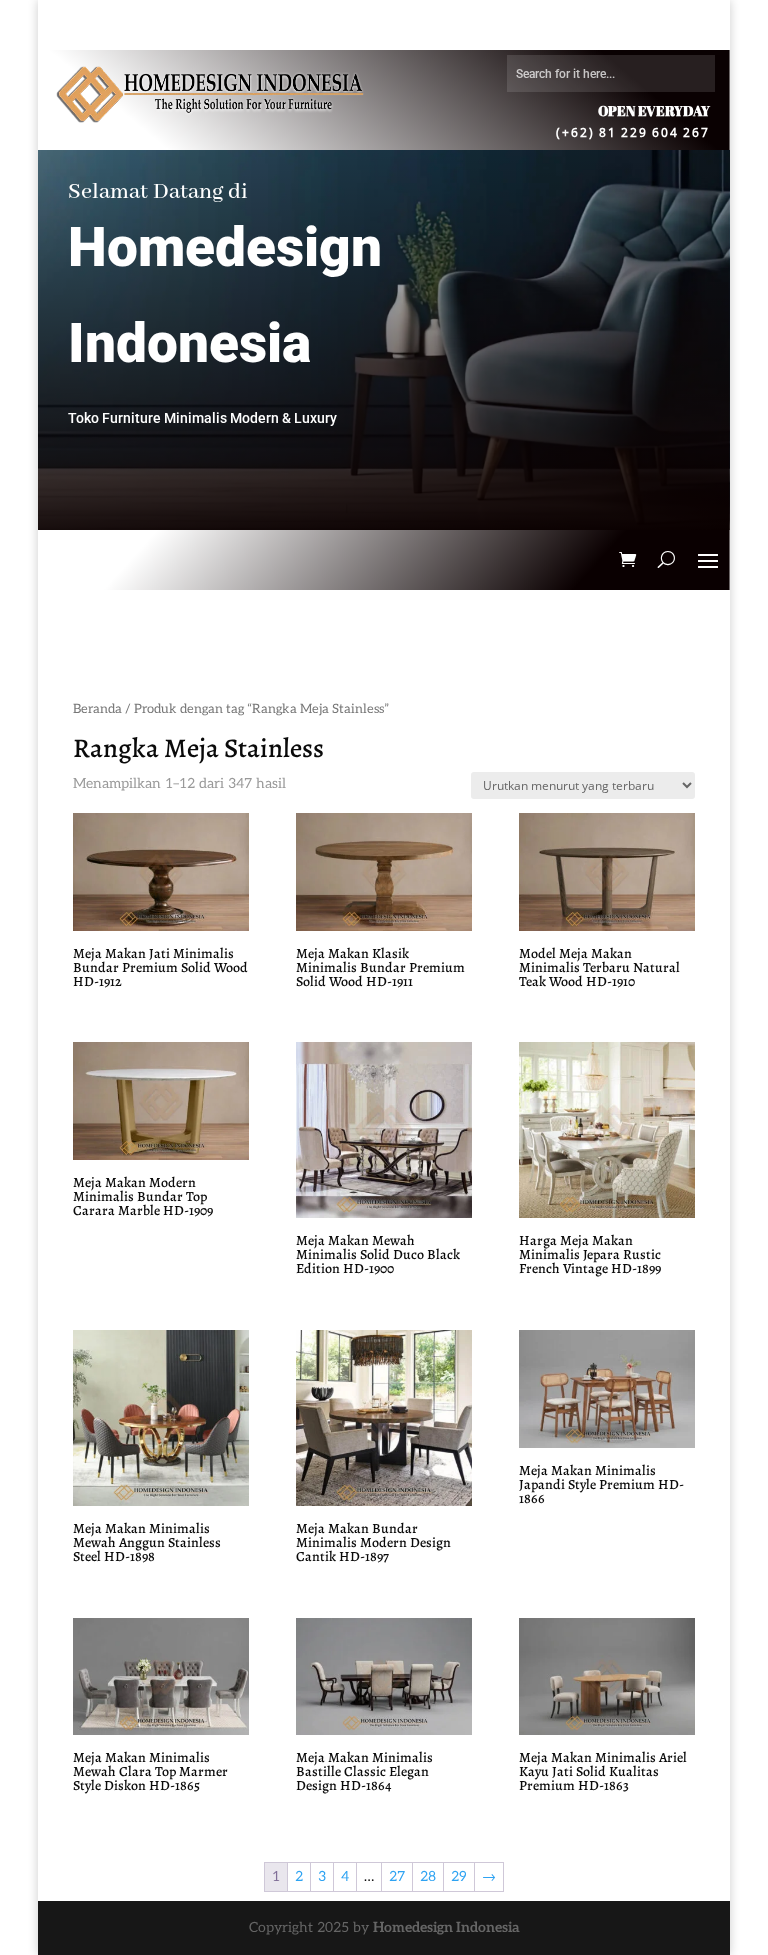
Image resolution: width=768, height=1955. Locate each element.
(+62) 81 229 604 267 (633, 131)
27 (397, 1876)
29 (459, 1876)
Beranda (97, 709)
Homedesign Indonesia (446, 1927)
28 (428, 1876)
